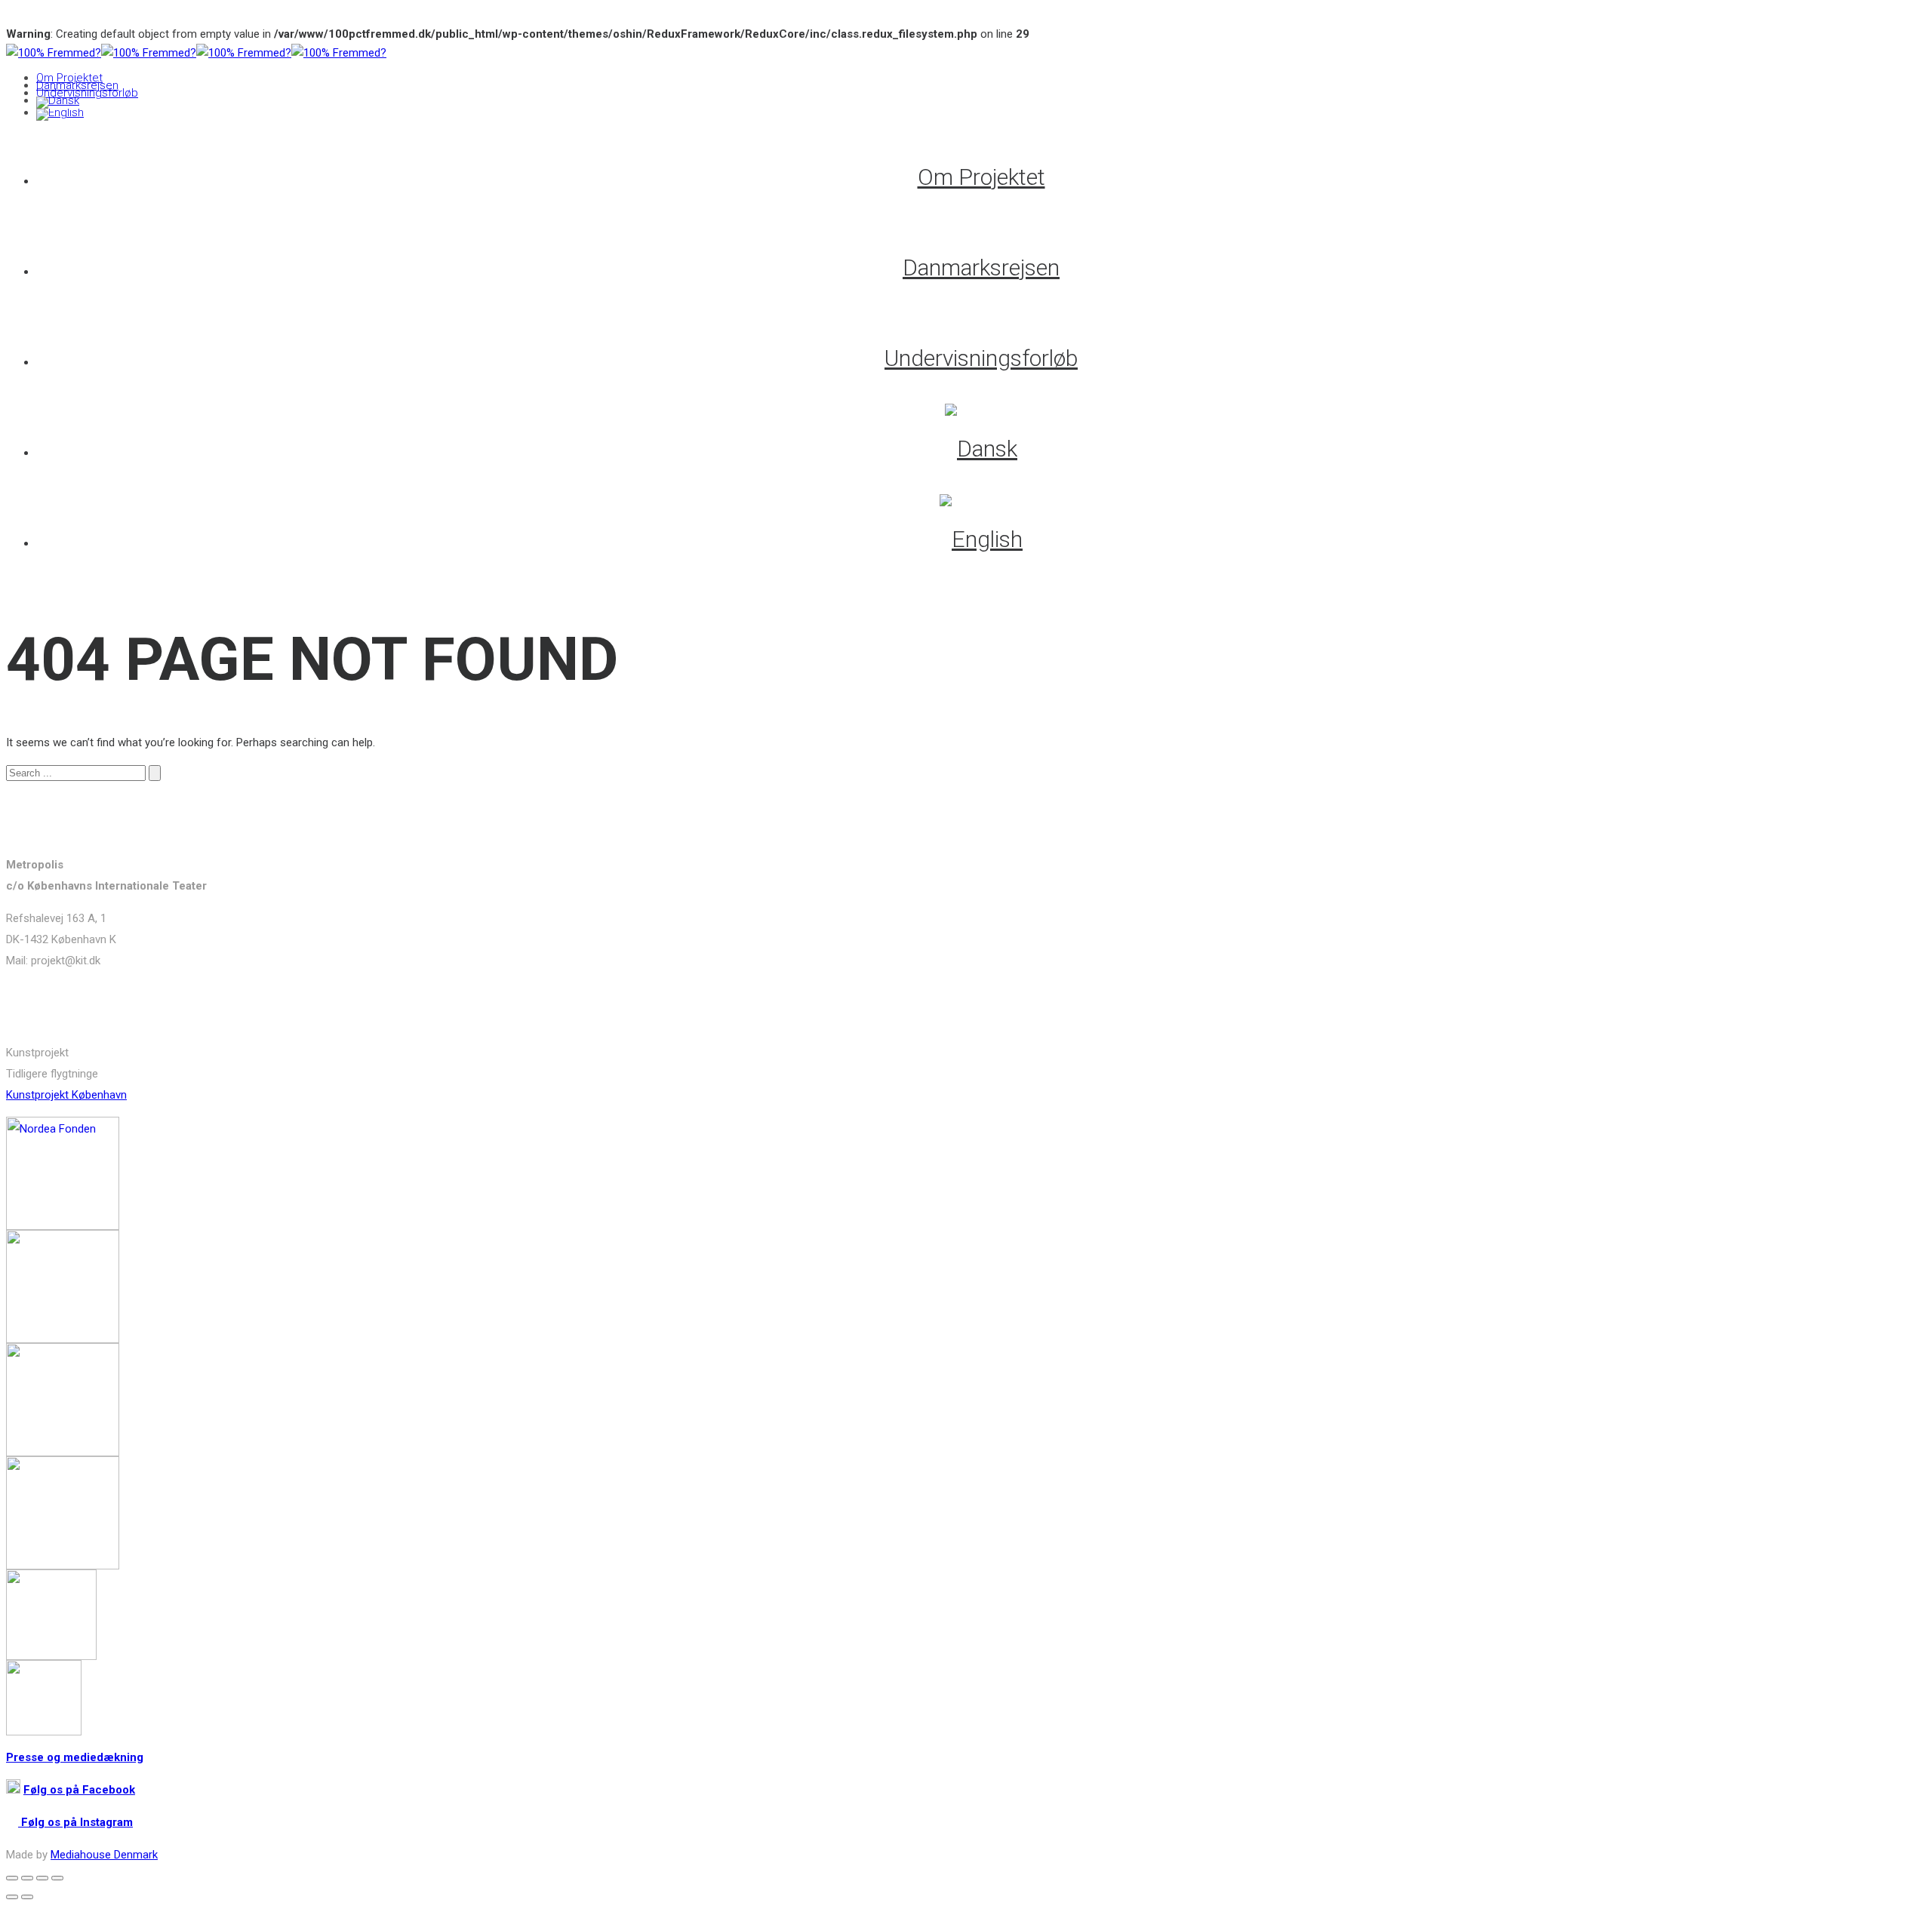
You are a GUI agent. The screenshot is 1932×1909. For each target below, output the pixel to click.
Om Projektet (69, 78)
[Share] (27, 1878)
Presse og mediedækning (75, 1757)
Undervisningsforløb (87, 93)
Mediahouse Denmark (104, 1855)
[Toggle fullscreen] (42, 1878)
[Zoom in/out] (57, 1878)
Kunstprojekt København (66, 1095)
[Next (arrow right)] (27, 1897)
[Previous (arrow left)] (12, 1897)
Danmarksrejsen (77, 85)
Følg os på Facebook (79, 1790)
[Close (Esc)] (12, 1878)
